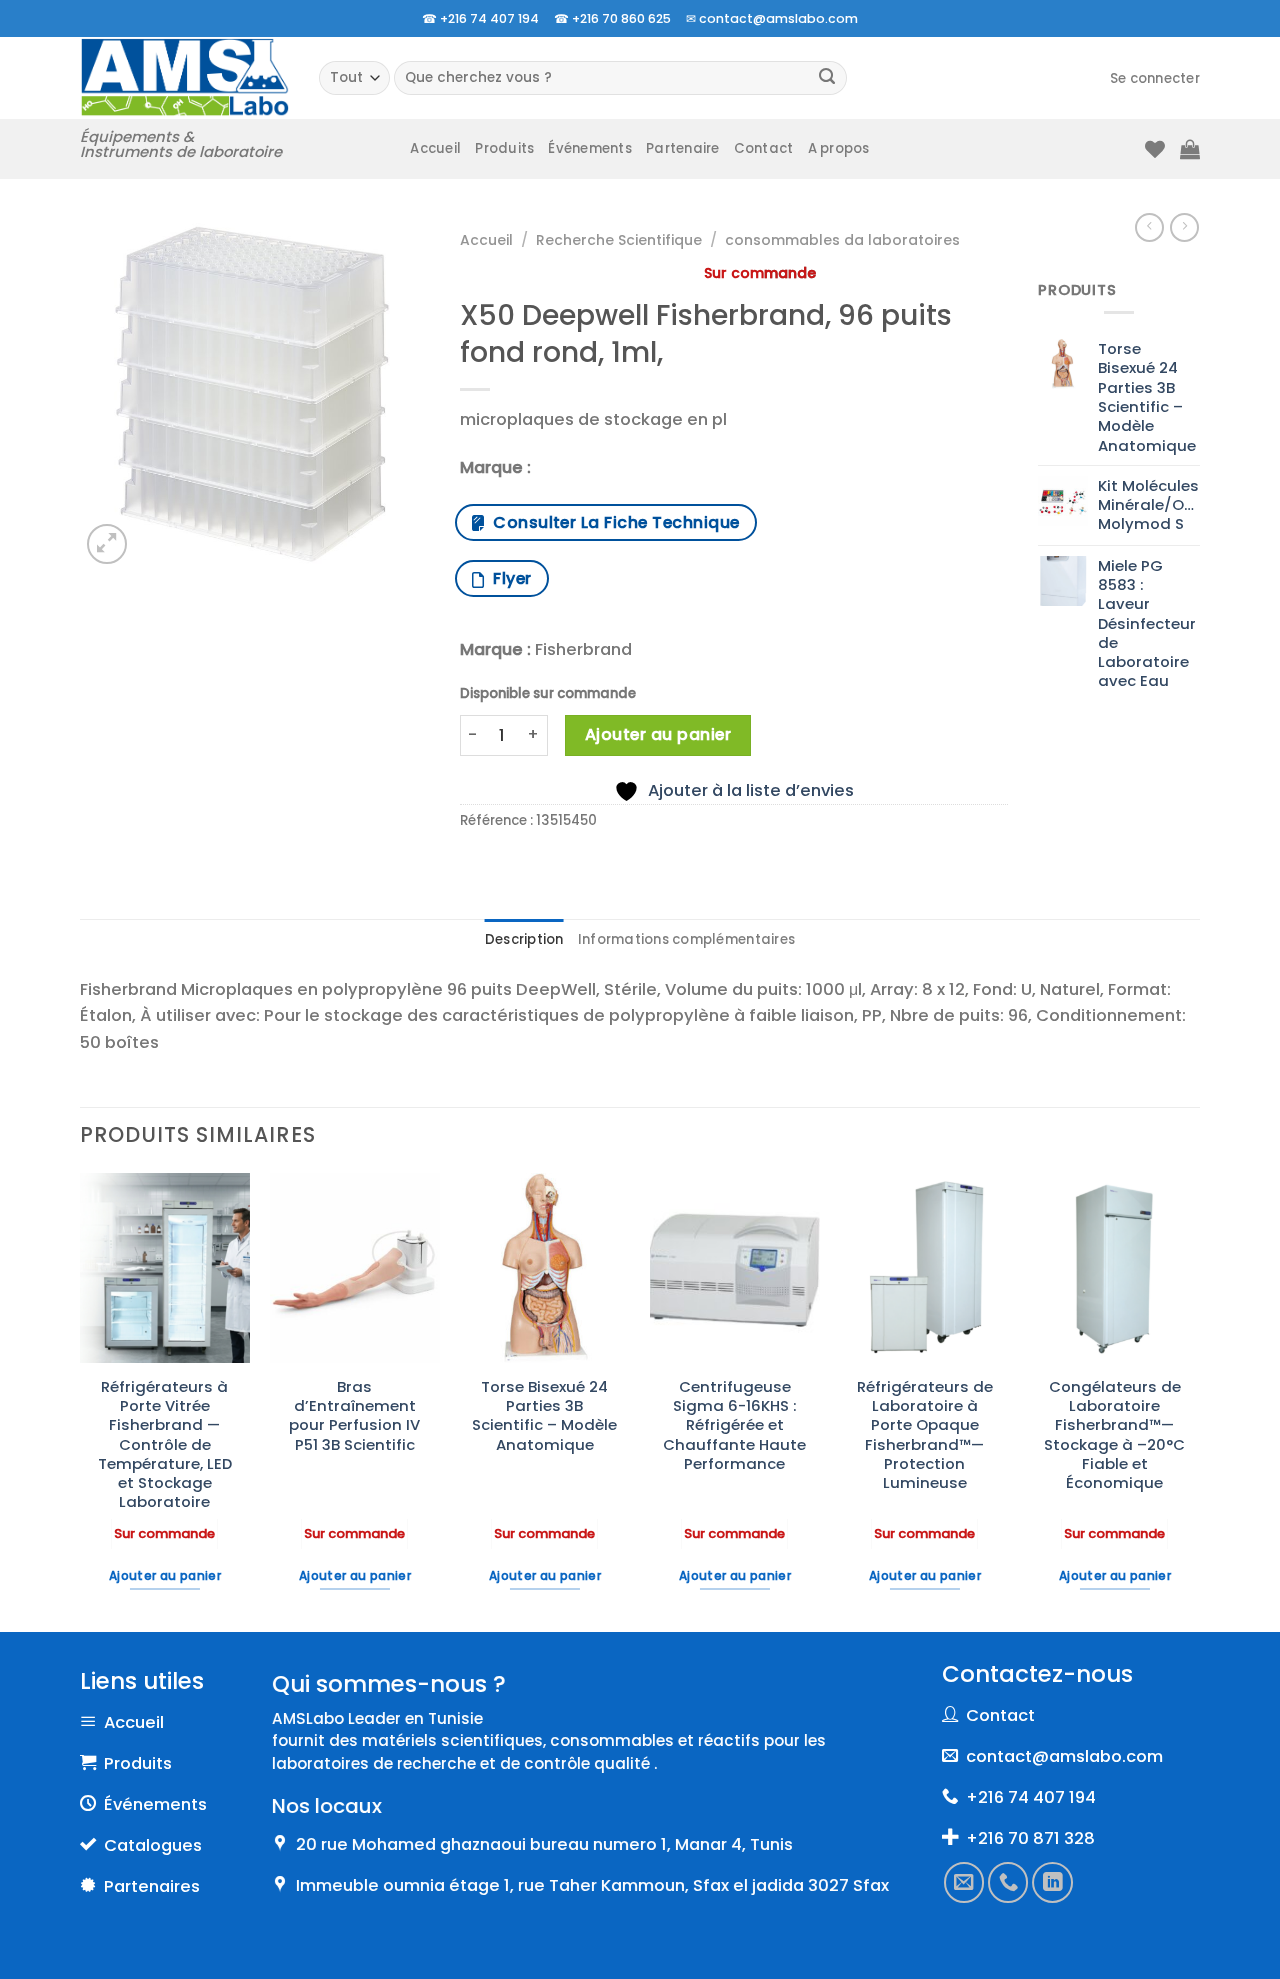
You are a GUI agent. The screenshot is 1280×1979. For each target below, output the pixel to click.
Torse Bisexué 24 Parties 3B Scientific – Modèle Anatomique (544, 1415)
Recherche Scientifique (619, 240)
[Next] (1199, 1400)
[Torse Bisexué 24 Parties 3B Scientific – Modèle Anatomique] (545, 1268)
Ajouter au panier (658, 734)
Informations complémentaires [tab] (686, 939)
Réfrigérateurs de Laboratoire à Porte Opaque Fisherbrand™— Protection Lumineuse (925, 1435)
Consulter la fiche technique (611, 522)
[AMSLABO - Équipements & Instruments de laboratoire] (184, 77)
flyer (507, 578)
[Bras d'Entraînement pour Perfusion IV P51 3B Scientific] (355, 1268)
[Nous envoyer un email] (964, 1882)
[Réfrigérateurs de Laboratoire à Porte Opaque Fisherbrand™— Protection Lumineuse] (925, 1268)
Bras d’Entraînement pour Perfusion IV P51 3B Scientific (354, 1415)
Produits (504, 148)
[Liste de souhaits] (1155, 149)
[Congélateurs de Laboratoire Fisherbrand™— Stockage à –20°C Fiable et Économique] (1115, 1268)
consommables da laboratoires (842, 240)
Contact (764, 148)
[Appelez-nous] (1009, 1882)
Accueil (435, 148)
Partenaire (683, 148)
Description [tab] (524, 939)
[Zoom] (107, 544)
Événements (590, 148)
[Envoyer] (827, 78)
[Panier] (1190, 149)
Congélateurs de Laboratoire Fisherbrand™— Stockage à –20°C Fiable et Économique (1114, 1435)
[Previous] (81, 1400)
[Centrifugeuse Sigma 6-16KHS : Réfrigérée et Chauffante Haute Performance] (735, 1268)
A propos (839, 148)
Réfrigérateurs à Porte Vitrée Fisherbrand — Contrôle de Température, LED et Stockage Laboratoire (165, 1444)
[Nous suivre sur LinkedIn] (1053, 1882)
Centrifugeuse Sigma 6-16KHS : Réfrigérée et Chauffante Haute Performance (734, 1425)
